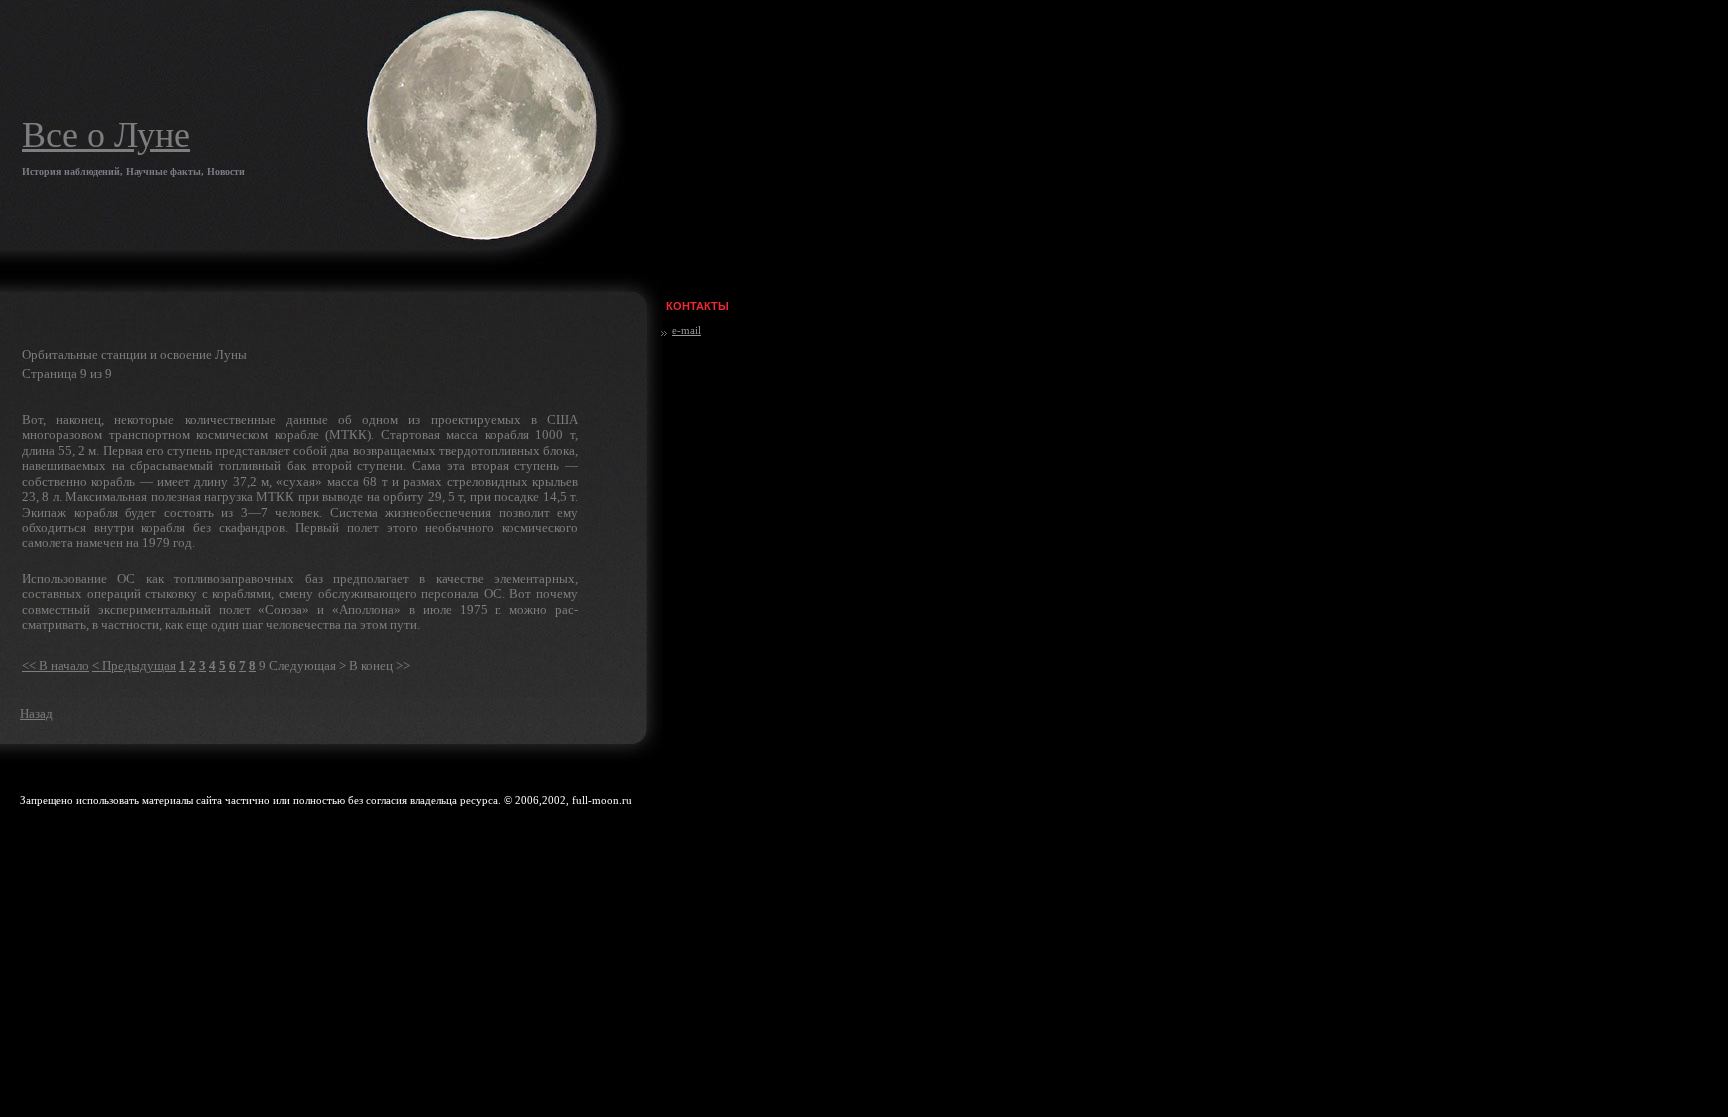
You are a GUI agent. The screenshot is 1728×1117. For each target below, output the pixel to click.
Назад (36, 713)
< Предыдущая (134, 665)
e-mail (686, 330)
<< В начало (55, 665)
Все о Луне (106, 135)
